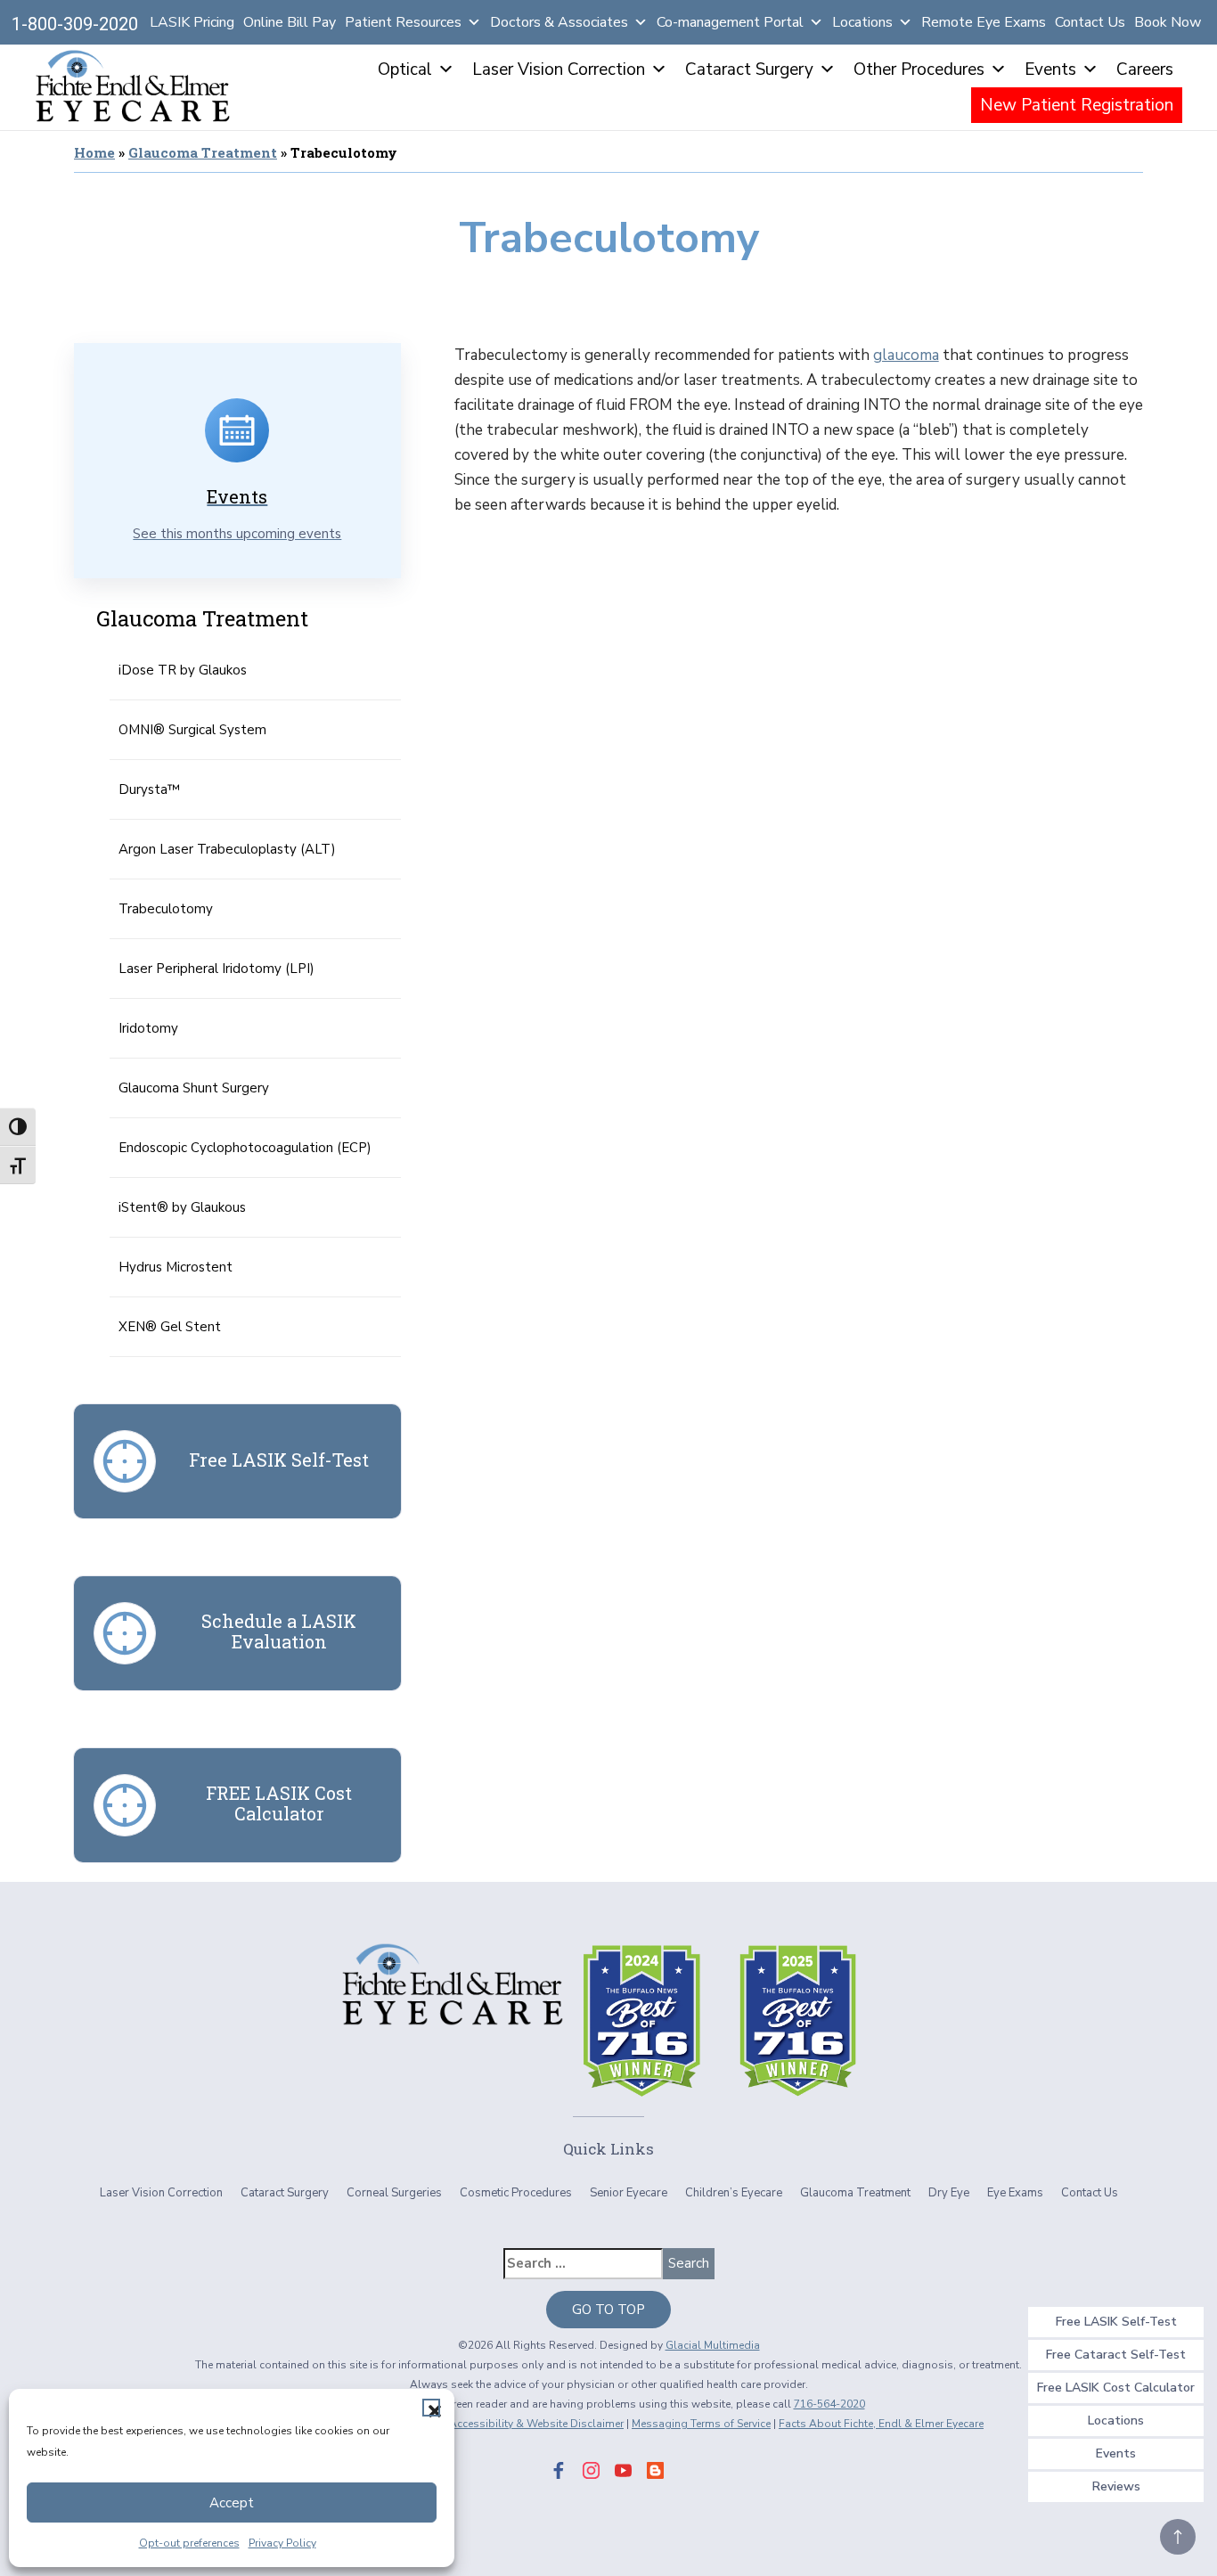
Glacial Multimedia (713, 2345)
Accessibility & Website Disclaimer (536, 2424)
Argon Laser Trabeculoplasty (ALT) (227, 849)
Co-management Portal (730, 22)
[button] (431, 2408)
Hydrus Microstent (176, 1267)
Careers (1145, 70)
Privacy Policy (282, 2543)
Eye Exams (1015, 2193)
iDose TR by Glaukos (183, 670)
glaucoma (906, 355)
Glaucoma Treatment (203, 152)
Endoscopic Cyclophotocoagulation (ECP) (245, 1148)
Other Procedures (919, 70)
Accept (232, 2503)
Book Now (1168, 22)
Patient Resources (403, 22)
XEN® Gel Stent (170, 1327)
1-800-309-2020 (75, 24)
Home (94, 152)
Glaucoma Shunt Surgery (194, 1088)
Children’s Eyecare (734, 2193)
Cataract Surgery (749, 70)
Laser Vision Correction (559, 70)
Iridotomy (148, 1028)
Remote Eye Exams (984, 22)
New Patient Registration (1077, 105)
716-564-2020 (829, 2404)
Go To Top (608, 2310)
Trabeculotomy (166, 909)
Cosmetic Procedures (516, 2193)
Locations (862, 22)
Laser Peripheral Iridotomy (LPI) (216, 969)
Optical (405, 70)
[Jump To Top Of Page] (1178, 2537)
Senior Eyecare (629, 2193)
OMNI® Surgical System (192, 730)
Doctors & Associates (559, 22)
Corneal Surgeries (394, 2193)
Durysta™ (149, 789)
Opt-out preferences (189, 2543)
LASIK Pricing (192, 22)
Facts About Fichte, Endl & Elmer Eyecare (881, 2424)
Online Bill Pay (290, 22)
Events (1050, 70)
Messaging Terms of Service (701, 2424)
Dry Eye (949, 2193)
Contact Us (1090, 22)
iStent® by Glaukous (182, 1207)
